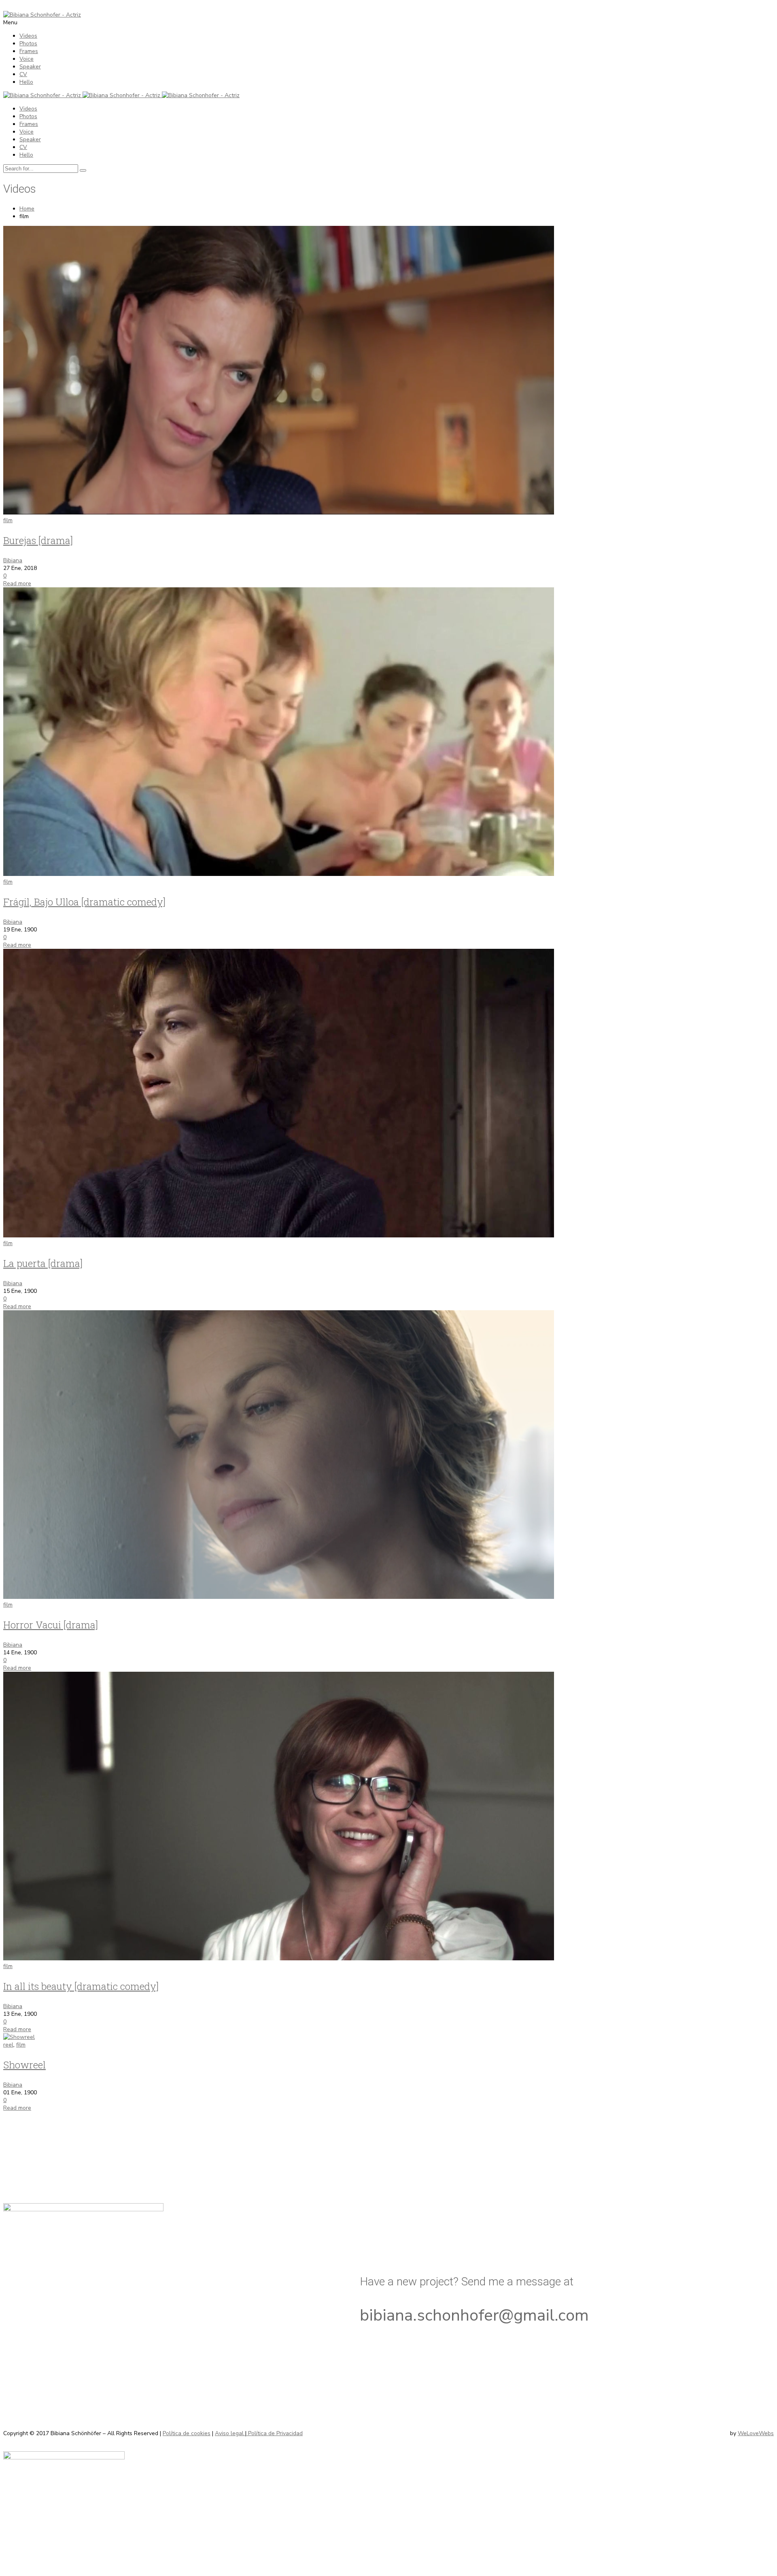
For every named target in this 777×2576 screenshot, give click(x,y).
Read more (17, 583)
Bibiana (13, 560)
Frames (29, 51)
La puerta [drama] (43, 1263)
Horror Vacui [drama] (51, 1625)
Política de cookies (187, 2433)
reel (8, 2045)
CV (23, 74)
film (8, 520)
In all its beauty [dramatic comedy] (81, 1986)
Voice (27, 59)
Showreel (24, 2065)
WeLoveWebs (756, 2433)
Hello (26, 82)
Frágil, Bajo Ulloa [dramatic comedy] (84, 902)
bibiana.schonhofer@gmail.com (474, 2315)
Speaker (30, 67)
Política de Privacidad (275, 2433)
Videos (28, 36)
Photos (28, 44)
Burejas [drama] (38, 540)
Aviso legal (230, 2433)
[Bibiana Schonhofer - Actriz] (42, 15)
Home (27, 209)
